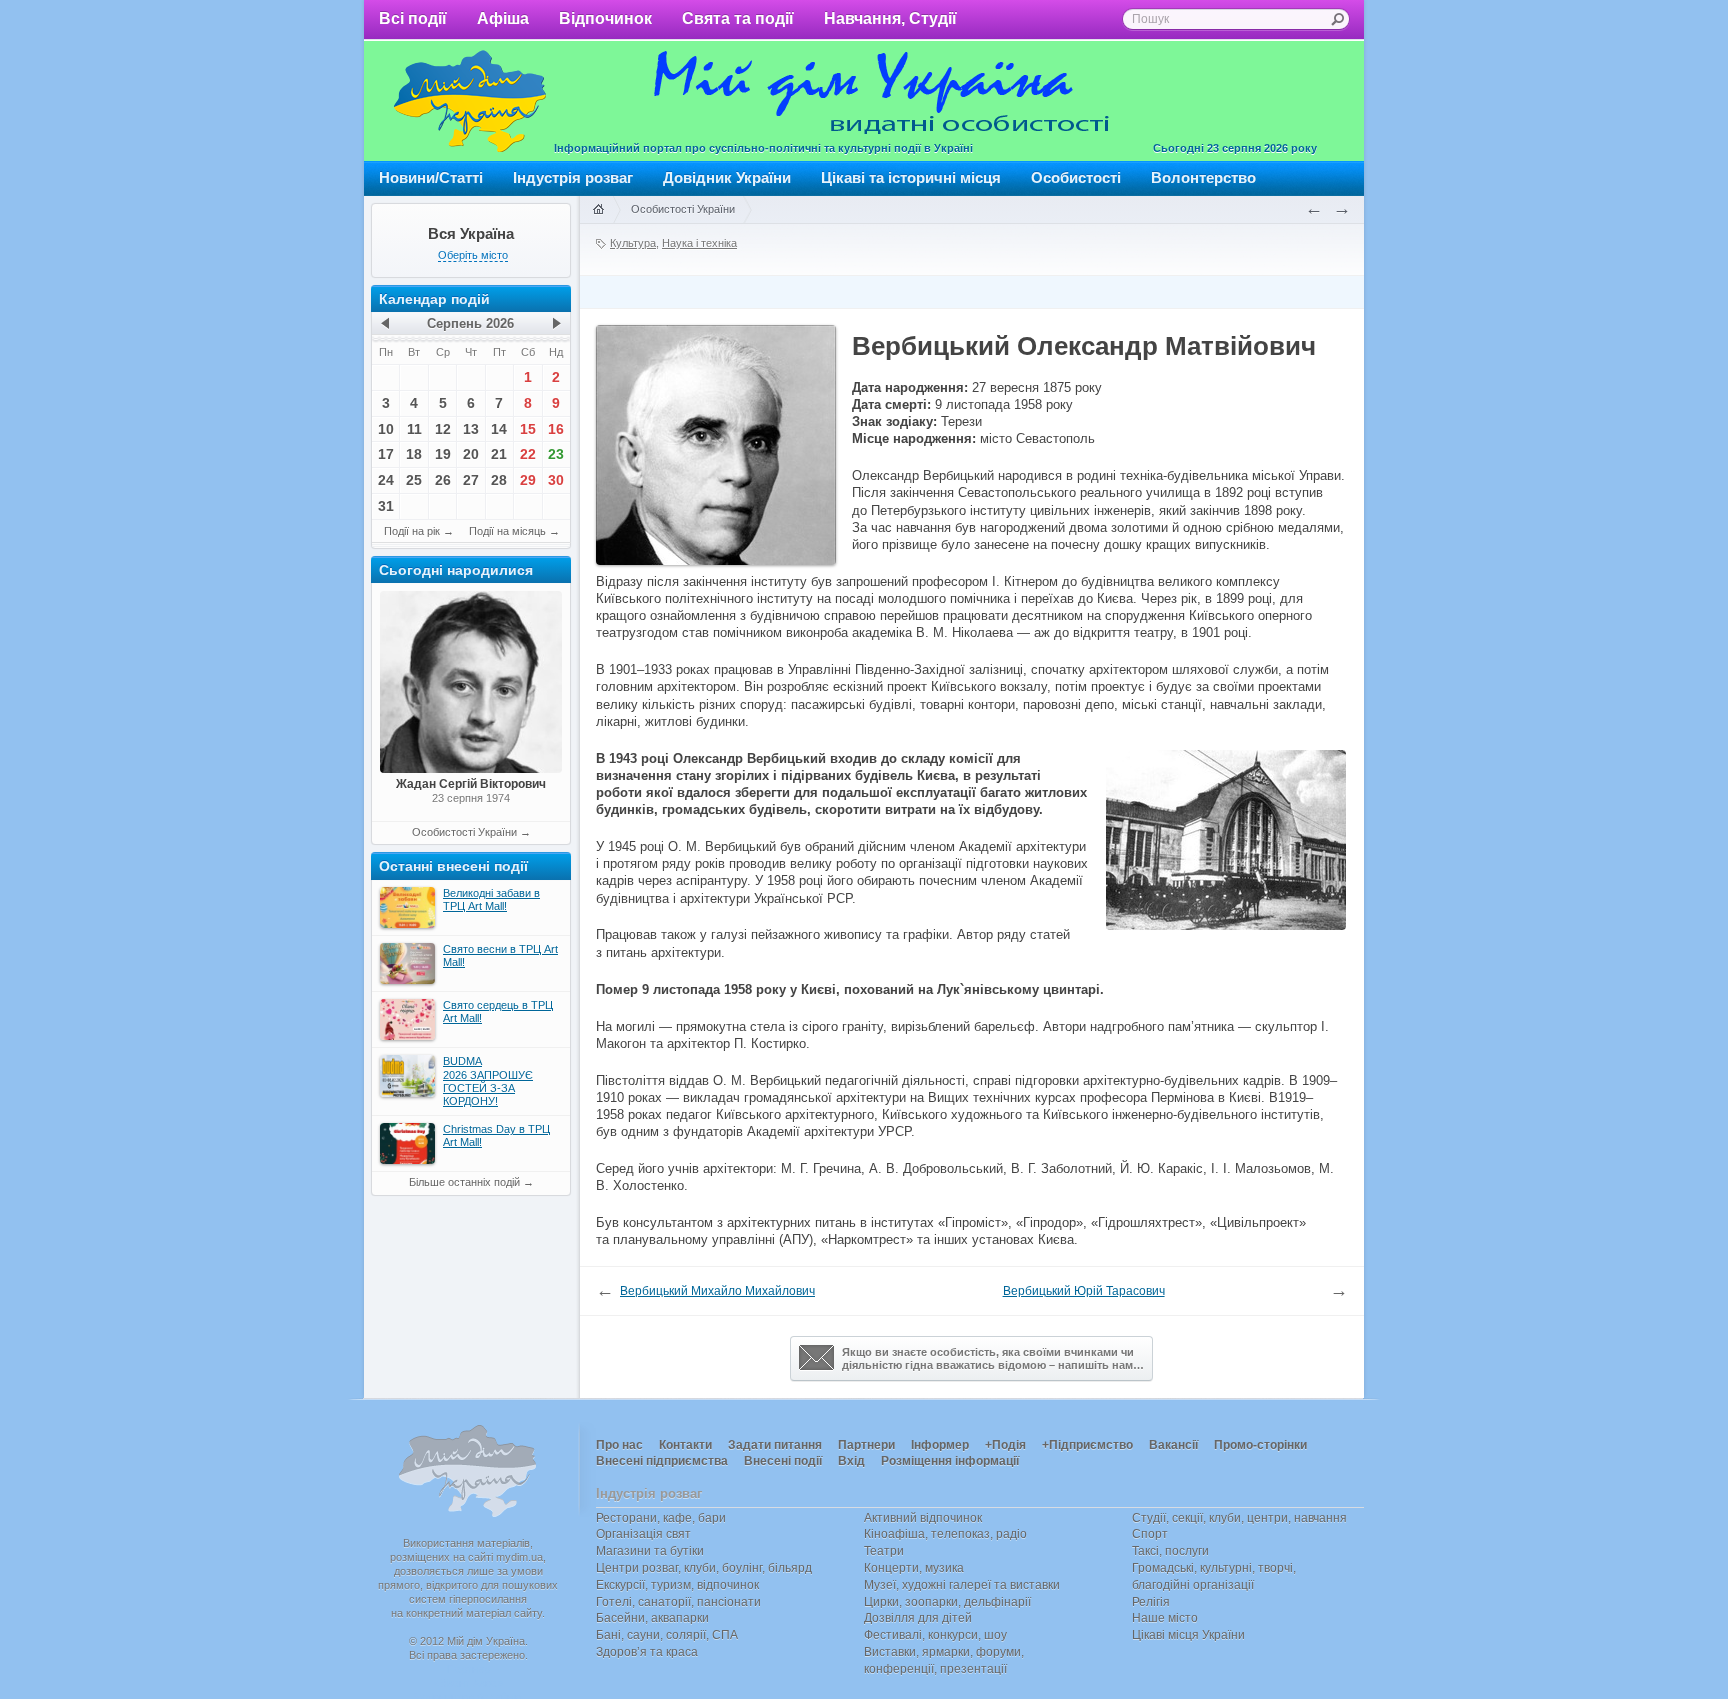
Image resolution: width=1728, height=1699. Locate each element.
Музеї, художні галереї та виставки (962, 1585)
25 (414, 480)
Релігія (1151, 1602)
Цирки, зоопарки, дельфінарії (947, 1602)
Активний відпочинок (923, 1518)
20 (471, 454)
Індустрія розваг (573, 177)
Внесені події (783, 1461)
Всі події (413, 18)
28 (499, 480)
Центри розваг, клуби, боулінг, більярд (704, 1568)
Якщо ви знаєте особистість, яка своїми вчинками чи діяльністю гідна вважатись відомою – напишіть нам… (993, 1358)
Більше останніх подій (464, 1182)
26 (443, 480)
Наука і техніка (699, 243)
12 (443, 429)
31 (386, 506)
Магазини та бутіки (650, 1551)
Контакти (685, 1445)
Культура (633, 243)
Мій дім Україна (470, 101)
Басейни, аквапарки (652, 1618)
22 (528, 454)
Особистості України (464, 832)
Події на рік (412, 531)
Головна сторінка (598, 210)
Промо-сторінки (1260, 1445)
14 (499, 429)
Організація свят (643, 1534)
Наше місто (1165, 1618)
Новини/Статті (431, 177)
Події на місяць (507, 531)
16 (556, 429)
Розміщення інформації (950, 1461)
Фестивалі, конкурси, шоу (935, 1635)
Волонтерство (1203, 177)
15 (528, 429)
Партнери (866, 1445)
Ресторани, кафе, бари (661, 1518)
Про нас (619, 1445)
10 (386, 429)
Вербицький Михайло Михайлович (717, 1291)
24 (386, 480)
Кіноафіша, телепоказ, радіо (945, 1534)
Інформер (940, 1445)
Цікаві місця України (1188, 1635)
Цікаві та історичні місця (911, 177)
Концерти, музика (914, 1568)
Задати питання (775, 1445)
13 (471, 429)
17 (386, 454)
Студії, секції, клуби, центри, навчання (1239, 1518)
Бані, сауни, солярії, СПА (667, 1635)
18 (414, 454)
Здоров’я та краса (647, 1652)
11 (414, 429)
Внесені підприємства (662, 1461)
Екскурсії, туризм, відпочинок (677, 1585)
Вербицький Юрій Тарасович (1084, 1291)
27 (471, 480)
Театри (884, 1551)
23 (556, 454)
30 (556, 480)
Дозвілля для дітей (918, 1618)
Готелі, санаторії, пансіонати (678, 1602)
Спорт (1150, 1534)
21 (499, 454)
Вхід (851, 1461)
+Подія (1005, 1445)
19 (443, 454)
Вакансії (1173, 1445)
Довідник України (727, 177)
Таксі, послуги (1170, 1551)
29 (528, 480)
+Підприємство (1087, 1445)
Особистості (1076, 177)
